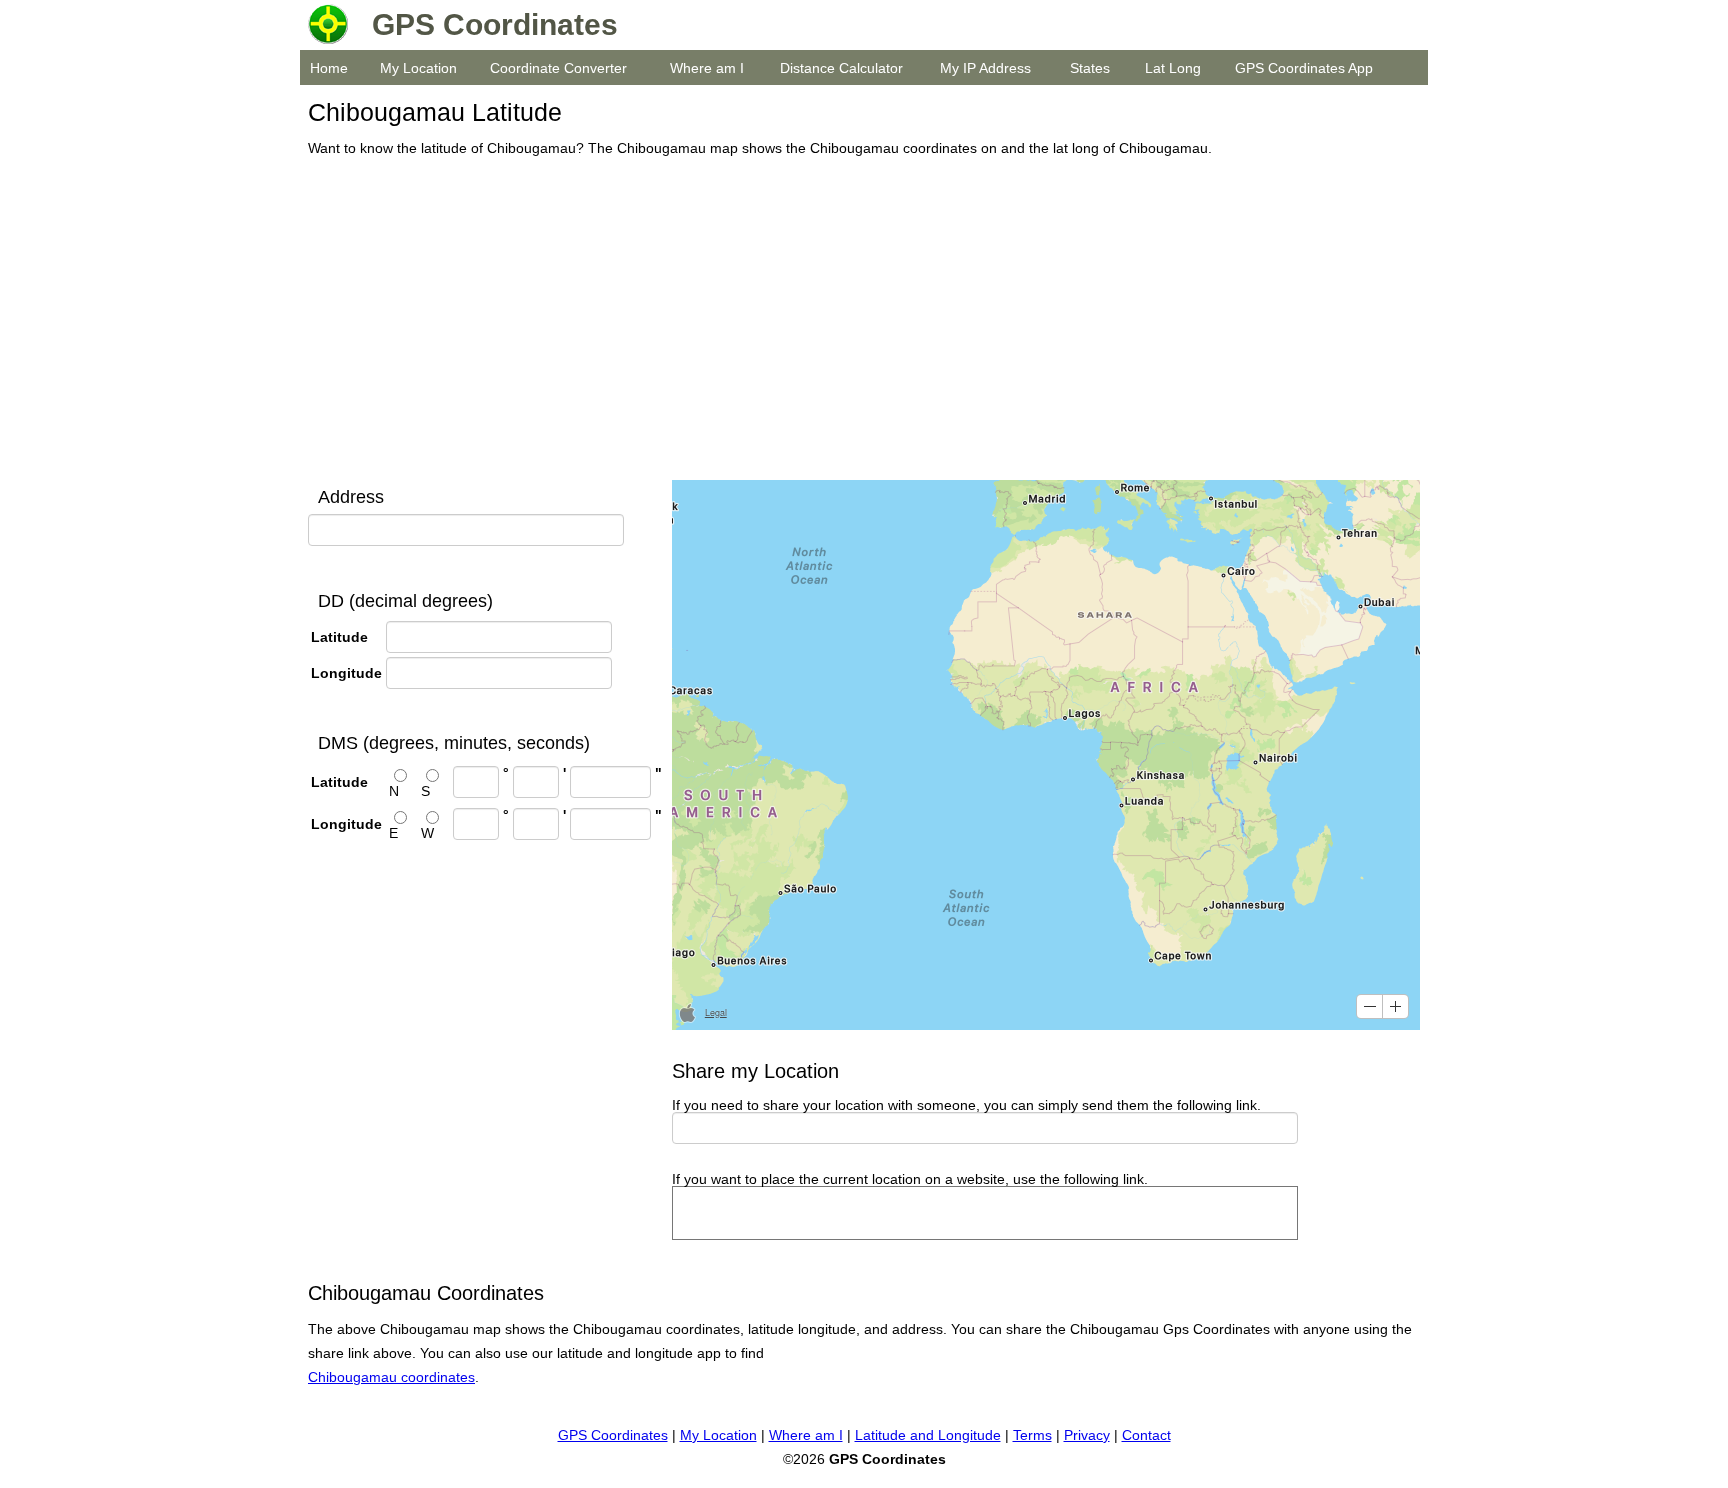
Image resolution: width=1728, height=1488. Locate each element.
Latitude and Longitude (928, 1435)
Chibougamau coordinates (391, 1377)
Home (329, 68)
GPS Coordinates (613, 1435)
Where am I (707, 68)
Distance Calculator (841, 68)
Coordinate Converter (558, 68)
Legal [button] (716, 1012)
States (1090, 68)
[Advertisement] (858, 320)
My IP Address (985, 68)
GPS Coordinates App (1304, 68)
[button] (1369, 1006)
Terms (1032, 1435)
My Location (418, 68)
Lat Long (1173, 68)
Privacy (1087, 1435)
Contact (1146, 1435)
